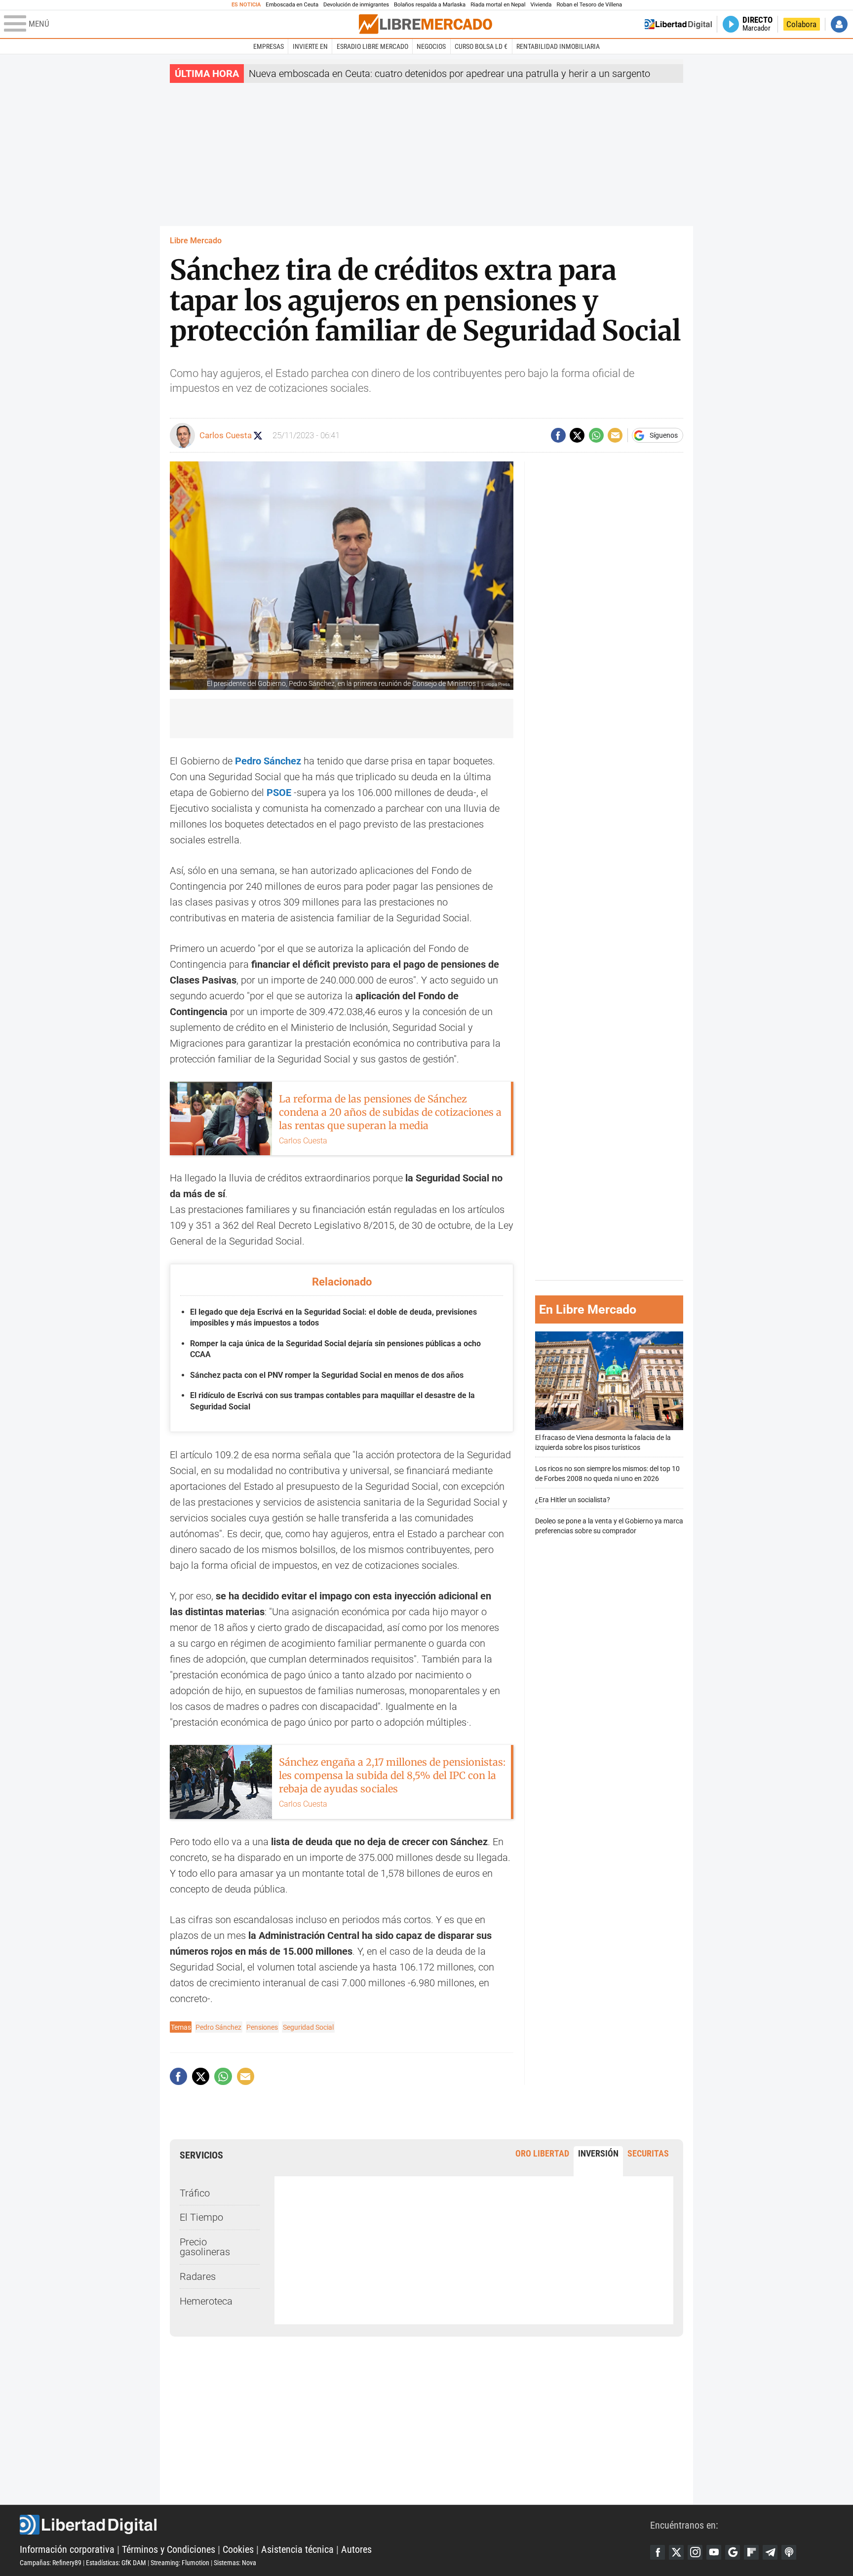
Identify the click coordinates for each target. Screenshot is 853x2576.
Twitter (676, 2552)
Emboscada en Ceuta (292, 5)
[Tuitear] (577, 435)
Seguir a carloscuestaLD (258, 436)
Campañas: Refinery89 (51, 2563)
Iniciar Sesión (839, 24)
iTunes (789, 2552)
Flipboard (751, 2552)
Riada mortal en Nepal (498, 5)
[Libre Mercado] (426, 24)
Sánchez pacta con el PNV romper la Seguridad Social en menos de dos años (327, 1375)
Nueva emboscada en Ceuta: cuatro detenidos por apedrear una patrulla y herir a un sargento (449, 74)
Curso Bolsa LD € (481, 46)
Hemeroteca (206, 2301)
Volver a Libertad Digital (678, 24)
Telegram (770, 2552)
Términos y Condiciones (169, 2549)
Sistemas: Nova (235, 2563)
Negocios (431, 46)
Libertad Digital (335, 2525)
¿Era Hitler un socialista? (573, 1500)
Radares (198, 2276)
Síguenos (664, 435)
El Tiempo (201, 2217)
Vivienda (541, 5)
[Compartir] (558, 435)
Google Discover (733, 2552)
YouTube (714, 2552)
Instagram (695, 2552)
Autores (356, 2549)
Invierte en (310, 46)
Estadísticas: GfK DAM (116, 2563)
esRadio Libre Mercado (372, 46)
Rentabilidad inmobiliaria (558, 46)
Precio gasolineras (205, 2247)
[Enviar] (596, 435)
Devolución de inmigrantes (356, 5)
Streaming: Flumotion (180, 2563)
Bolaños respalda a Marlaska (430, 5)
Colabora (801, 24)
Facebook (658, 2552)
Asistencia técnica (297, 2549)
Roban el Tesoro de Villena (589, 5)
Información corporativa (67, 2549)
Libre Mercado (196, 241)
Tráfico (195, 2193)
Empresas (269, 46)
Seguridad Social (308, 2027)
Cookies (238, 2549)
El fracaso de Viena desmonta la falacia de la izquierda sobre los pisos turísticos (603, 1443)
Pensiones (262, 2027)
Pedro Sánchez (218, 2027)
